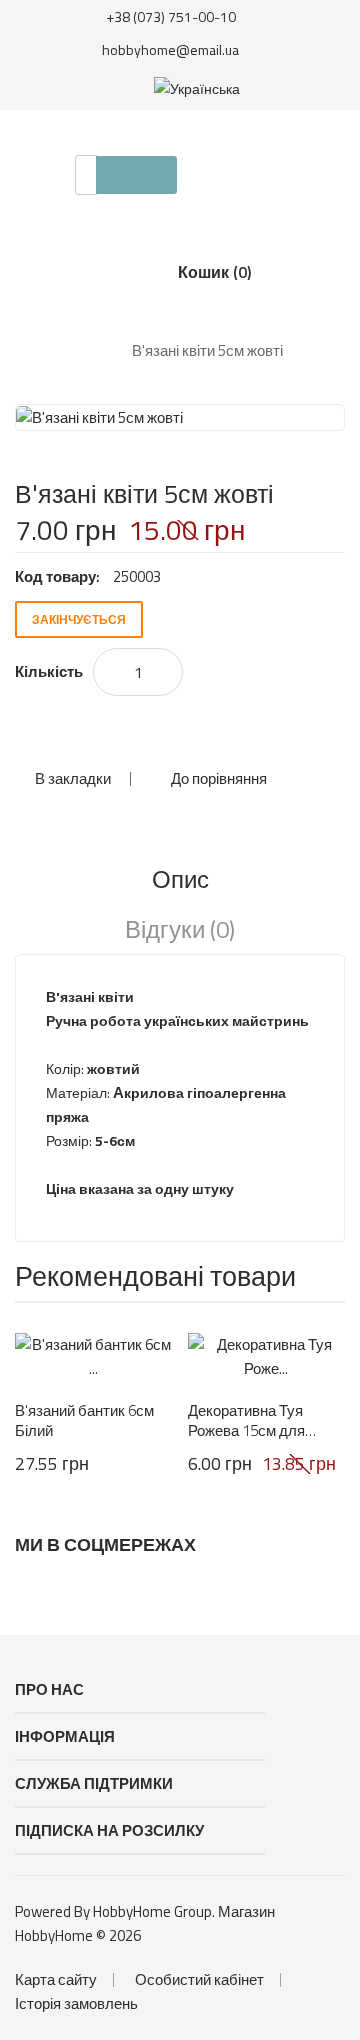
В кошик (152, 730)
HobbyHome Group (152, 1911)
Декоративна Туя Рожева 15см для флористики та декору (264, 1421)
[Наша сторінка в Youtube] (189, 1589)
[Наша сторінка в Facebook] (87, 1589)
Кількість (49, 671)
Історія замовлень (76, 2003)
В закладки (73, 778)
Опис (180, 879)
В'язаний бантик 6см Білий (84, 1421)
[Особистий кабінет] (320, 87)
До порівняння (219, 778)
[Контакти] (36, 87)
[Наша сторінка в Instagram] (36, 1589)
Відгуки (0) (180, 929)
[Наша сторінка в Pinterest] (138, 1589)
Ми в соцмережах (105, 1545)
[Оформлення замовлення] (99, 87)
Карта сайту (56, 1979)
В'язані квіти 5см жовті (207, 350)
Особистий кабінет (199, 1979)
